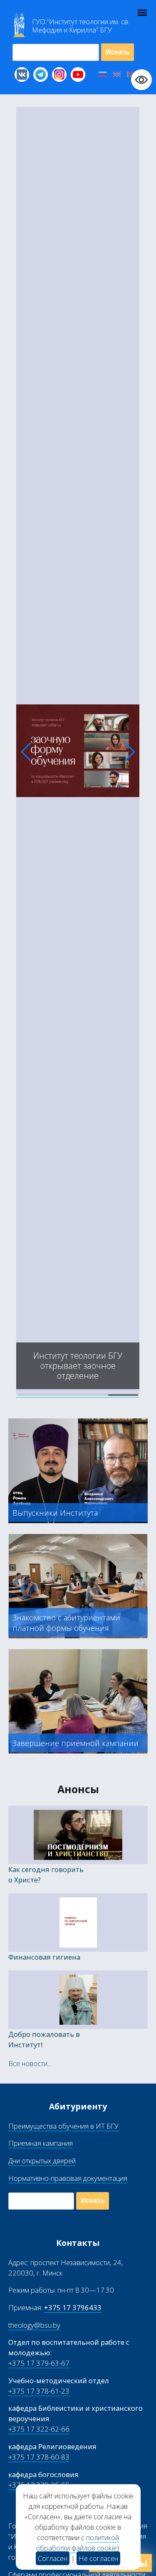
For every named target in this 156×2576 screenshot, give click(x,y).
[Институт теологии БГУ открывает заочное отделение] (78, 1393)
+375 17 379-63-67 (39, 2363)
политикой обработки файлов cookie (77, 2543)
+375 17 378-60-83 (39, 2457)
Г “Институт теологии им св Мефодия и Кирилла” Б (81, 26)
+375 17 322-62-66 (39, 2429)
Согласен (53, 2558)
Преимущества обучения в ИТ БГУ (63, 2126)
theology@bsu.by (34, 2325)
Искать (118, 52)
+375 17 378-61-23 (39, 2391)
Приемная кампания (41, 2143)
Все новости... (30, 2063)
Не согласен (98, 2558)
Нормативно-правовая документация (68, 2178)
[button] (26, 752)
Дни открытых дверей (42, 2161)
